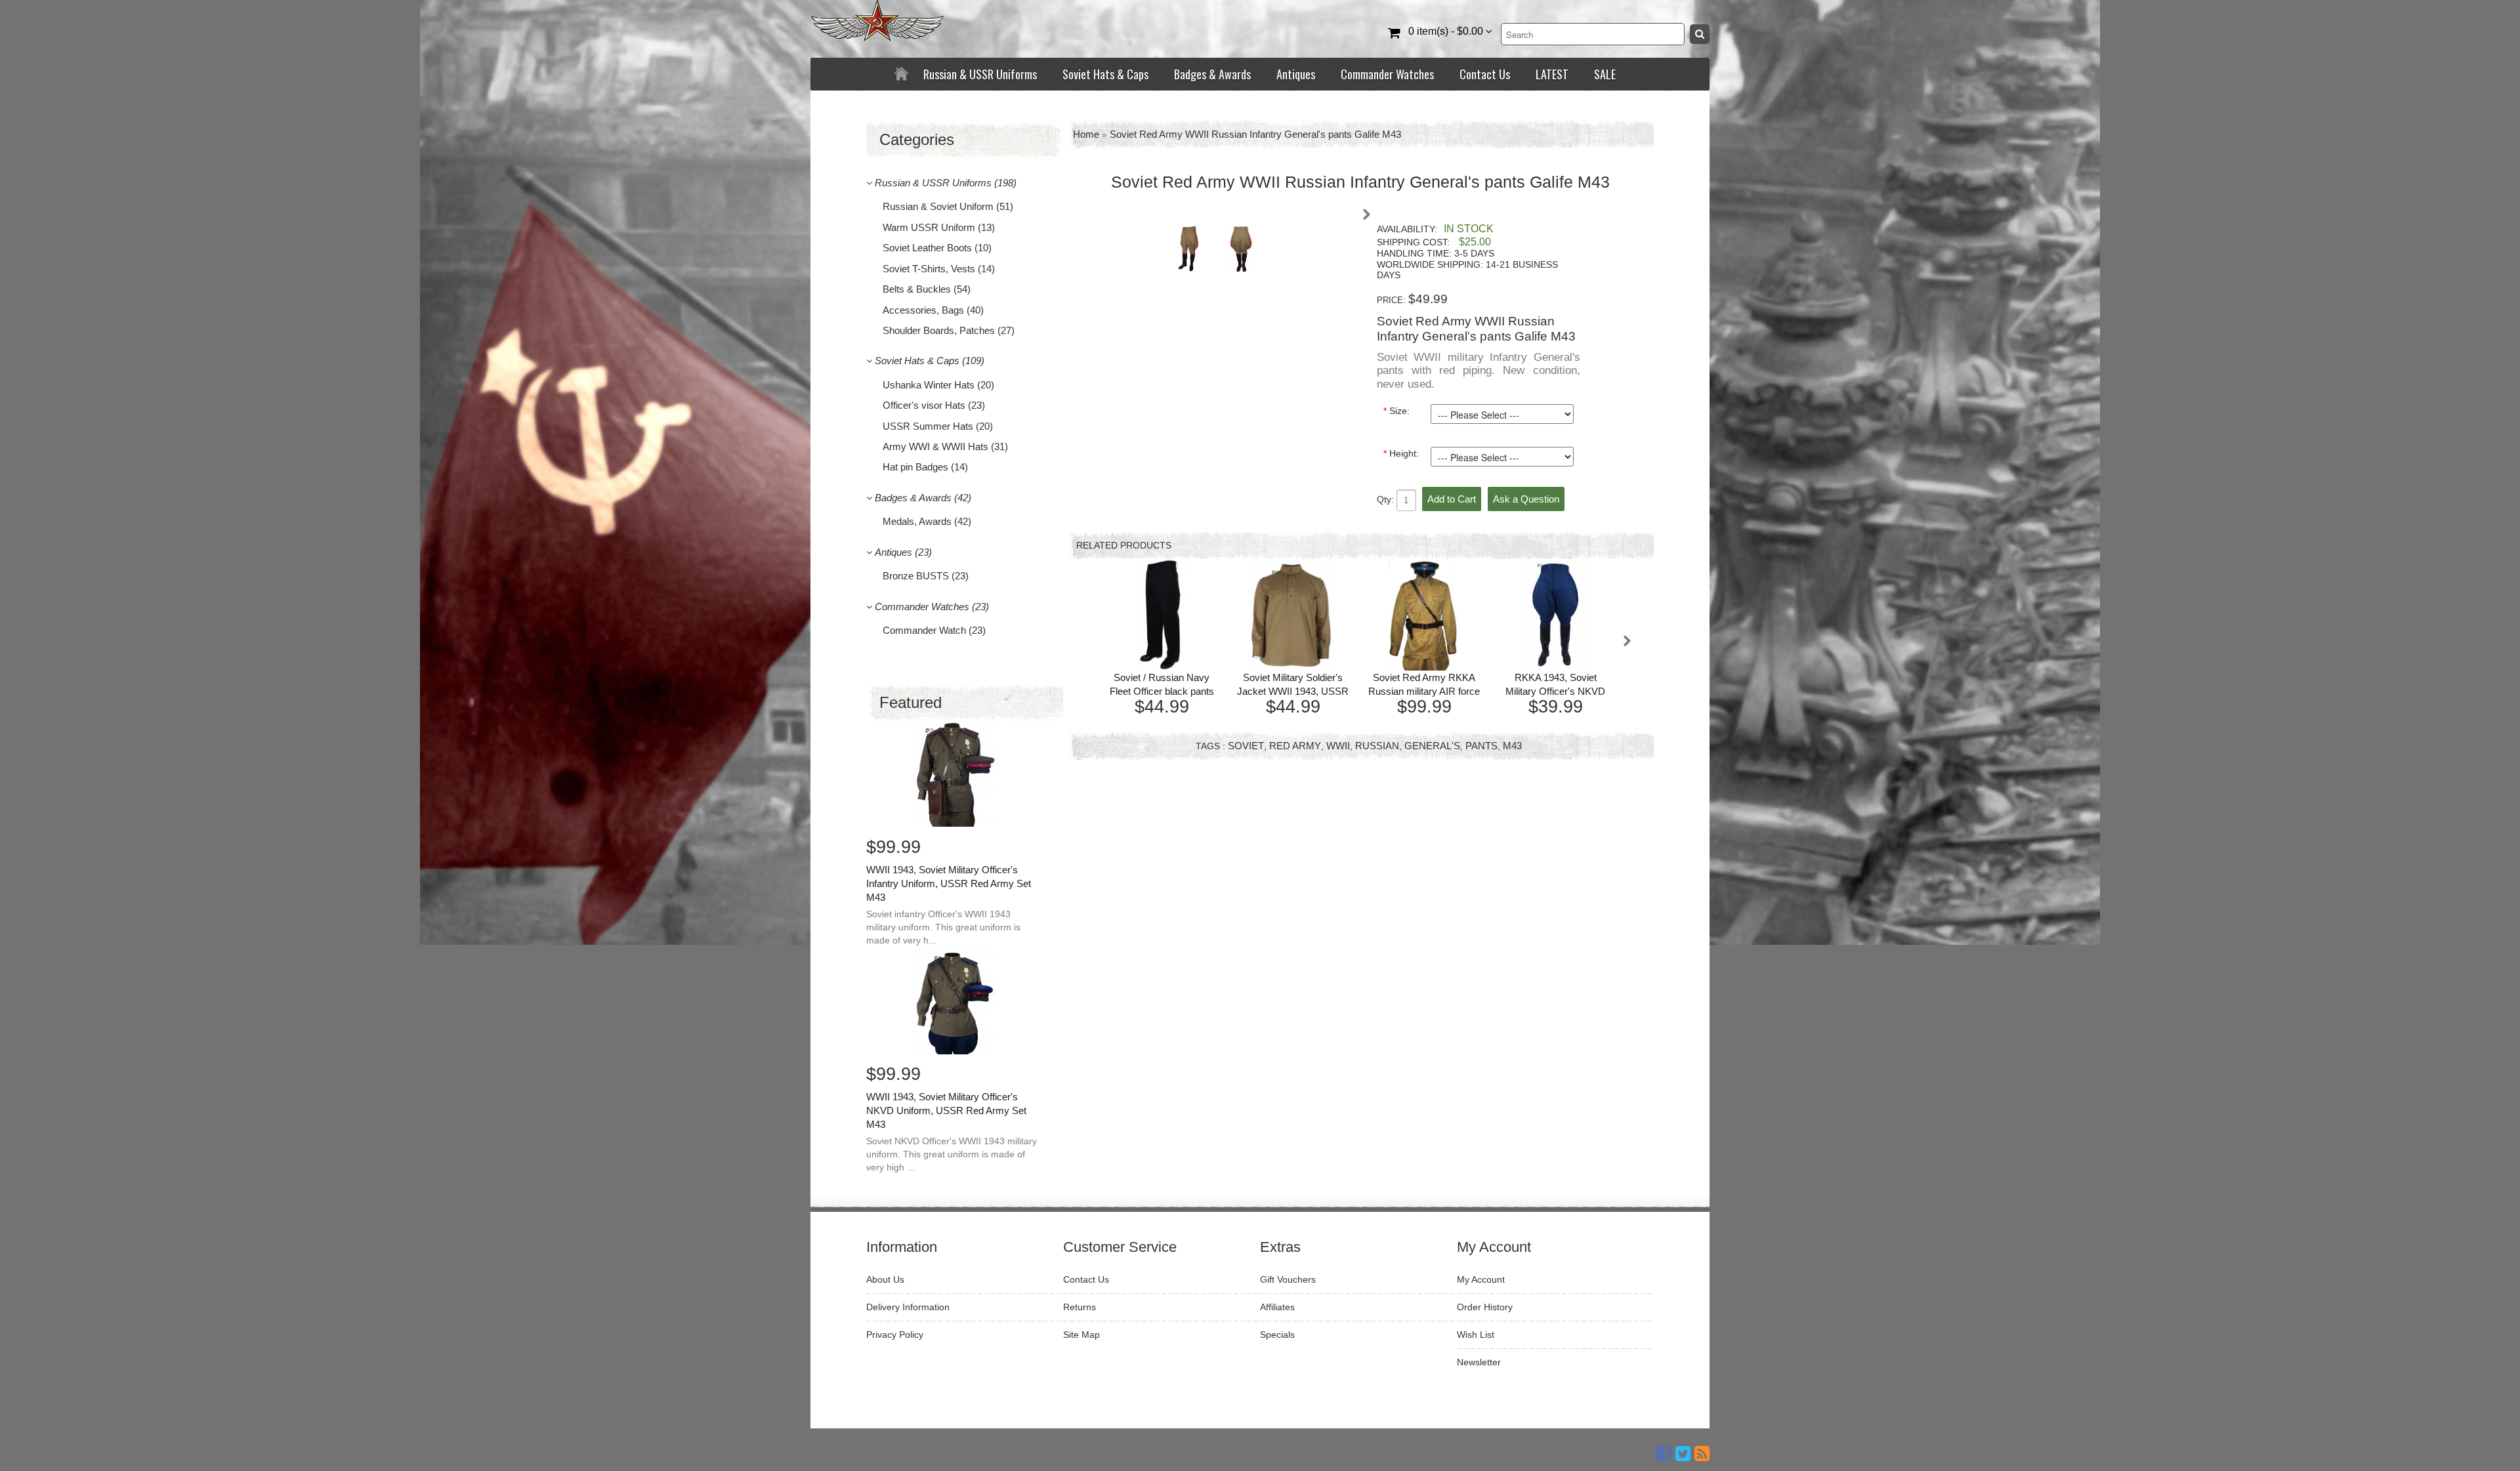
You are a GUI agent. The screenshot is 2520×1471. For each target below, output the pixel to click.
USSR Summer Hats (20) (938, 426)
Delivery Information (908, 1307)
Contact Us (1485, 74)
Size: (1396, 411)
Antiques (1296, 74)
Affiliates (1277, 1307)
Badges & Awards (1212, 74)
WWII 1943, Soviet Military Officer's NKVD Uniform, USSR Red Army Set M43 (946, 1110)
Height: (1401, 453)
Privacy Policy (895, 1335)
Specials (1277, 1335)
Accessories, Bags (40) (933, 310)
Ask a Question (1526, 499)
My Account (1481, 1279)
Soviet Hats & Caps (1105, 74)
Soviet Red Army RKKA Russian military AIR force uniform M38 (1424, 691)
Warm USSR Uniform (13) (939, 227)
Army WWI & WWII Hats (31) (945, 446)
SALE (1605, 74)
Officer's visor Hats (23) (934, 405)
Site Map (1081, 1335)
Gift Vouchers (1288, 1279)
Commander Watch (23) (934, 630)
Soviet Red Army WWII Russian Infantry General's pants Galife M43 (1255, 134)
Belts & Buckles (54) (927, 289)
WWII (1338, 746)
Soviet (1246, 746)
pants (1481, 746)
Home (1086, 134)
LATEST (1552, 74)
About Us (885, 1279)
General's (1432, 746)
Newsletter (1479, 1362)
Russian (1377, 746)
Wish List (1476, 1335)
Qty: (1387, 499)
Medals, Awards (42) (927, 521)
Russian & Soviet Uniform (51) (948, 206)
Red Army (1295, 746)
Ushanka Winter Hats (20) (938, 385)
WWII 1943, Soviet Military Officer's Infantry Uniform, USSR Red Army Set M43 (949, 883)
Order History (1485, 1307)
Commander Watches (1387, 74)
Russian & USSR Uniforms (980, 74)
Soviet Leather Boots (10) (937, 248)
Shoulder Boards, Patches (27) (949, 330)
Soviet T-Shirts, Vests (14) (939, 269)
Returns (1080, 1307)
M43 (1512, 746)
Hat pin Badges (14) (925, 467)
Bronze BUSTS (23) (926, 576)
